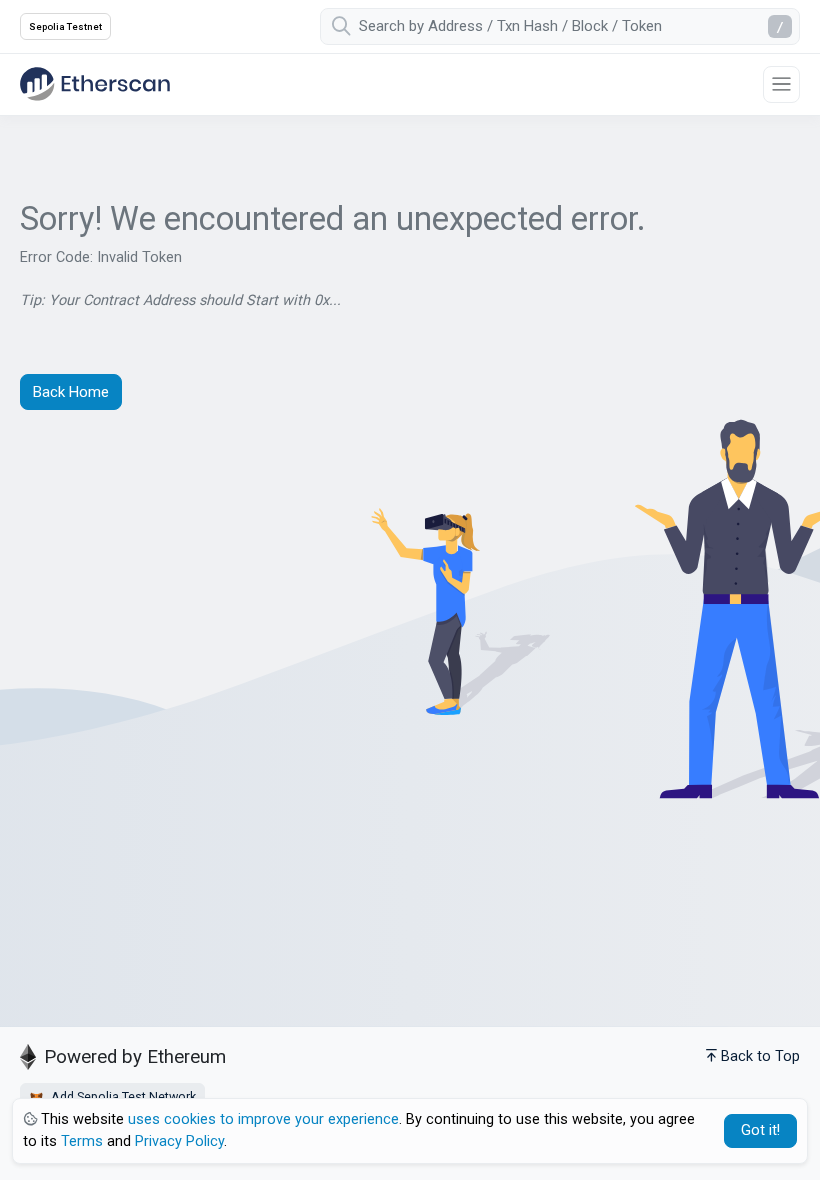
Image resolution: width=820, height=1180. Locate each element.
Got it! (760, 1130)
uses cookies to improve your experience (263, 1119)
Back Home (71, 392)
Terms (82, 1141)
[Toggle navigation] (781, 84)
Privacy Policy (179, 1141)
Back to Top (760, 1056)
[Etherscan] (95, 84)
